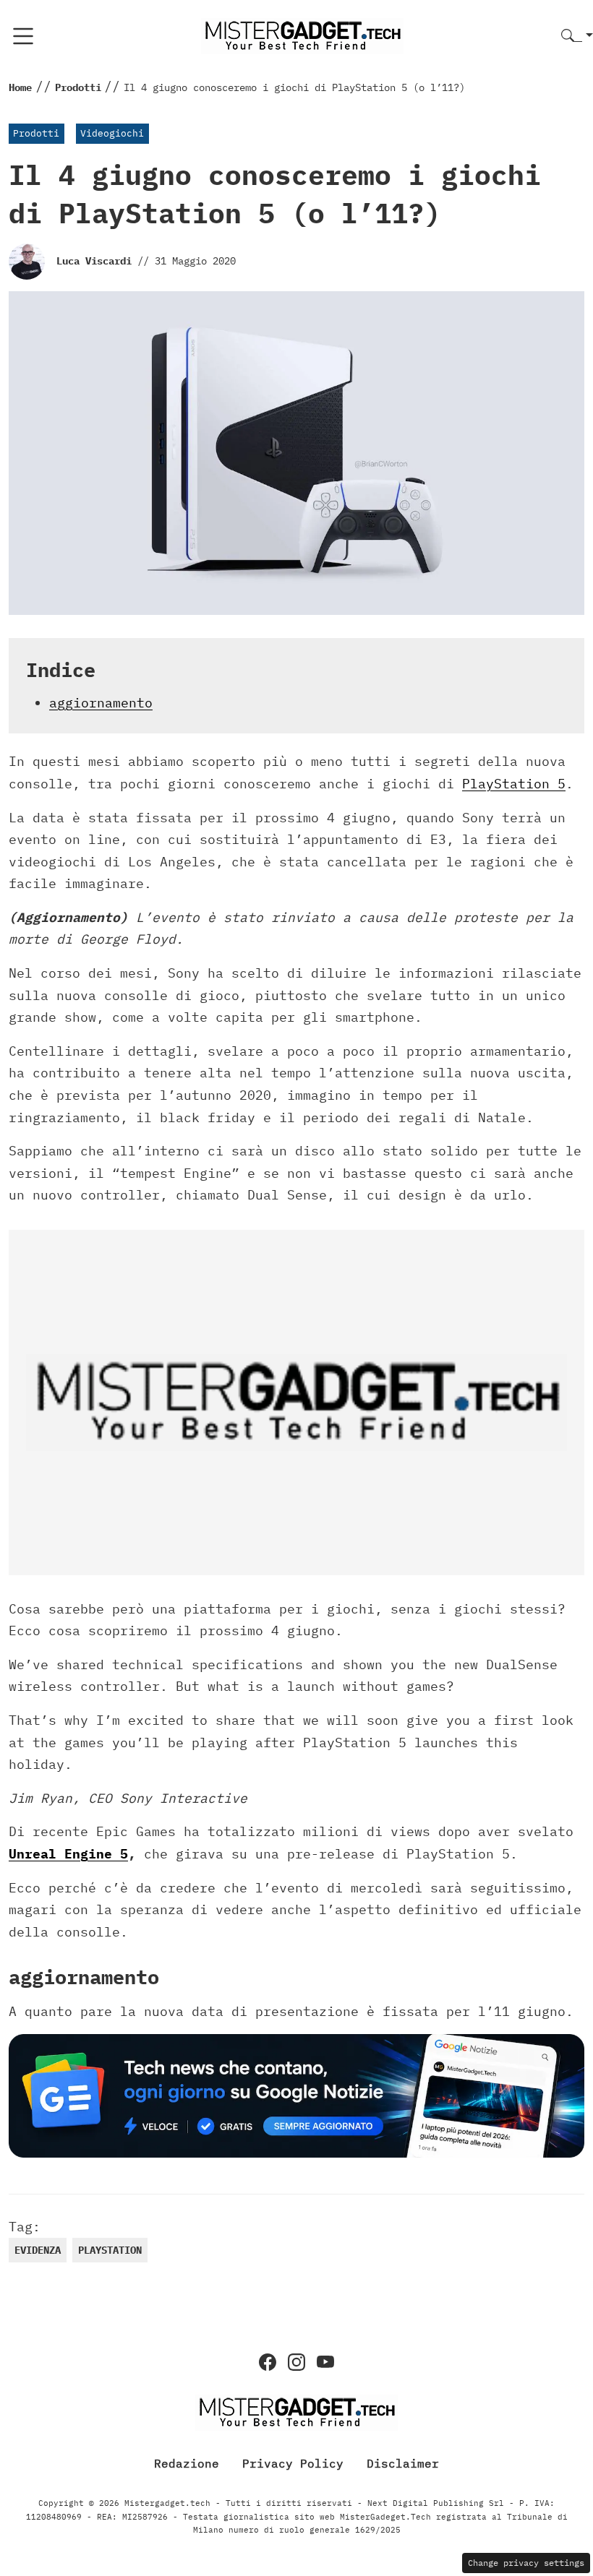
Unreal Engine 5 (68, 1854)
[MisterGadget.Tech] (302, 35)
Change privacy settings (526, 2563)
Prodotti (36, 133)
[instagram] (296, 2362)
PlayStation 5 (514, 784)
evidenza (38, 2250)
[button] (577, 36)
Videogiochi (112, 133)
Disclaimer (403, 2463)
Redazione (187, 2463)
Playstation (110, 2250)
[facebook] (268, 2362)
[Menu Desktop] (23, 36)
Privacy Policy (293, 2463)
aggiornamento (101, 703)
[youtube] (325, 2362)
